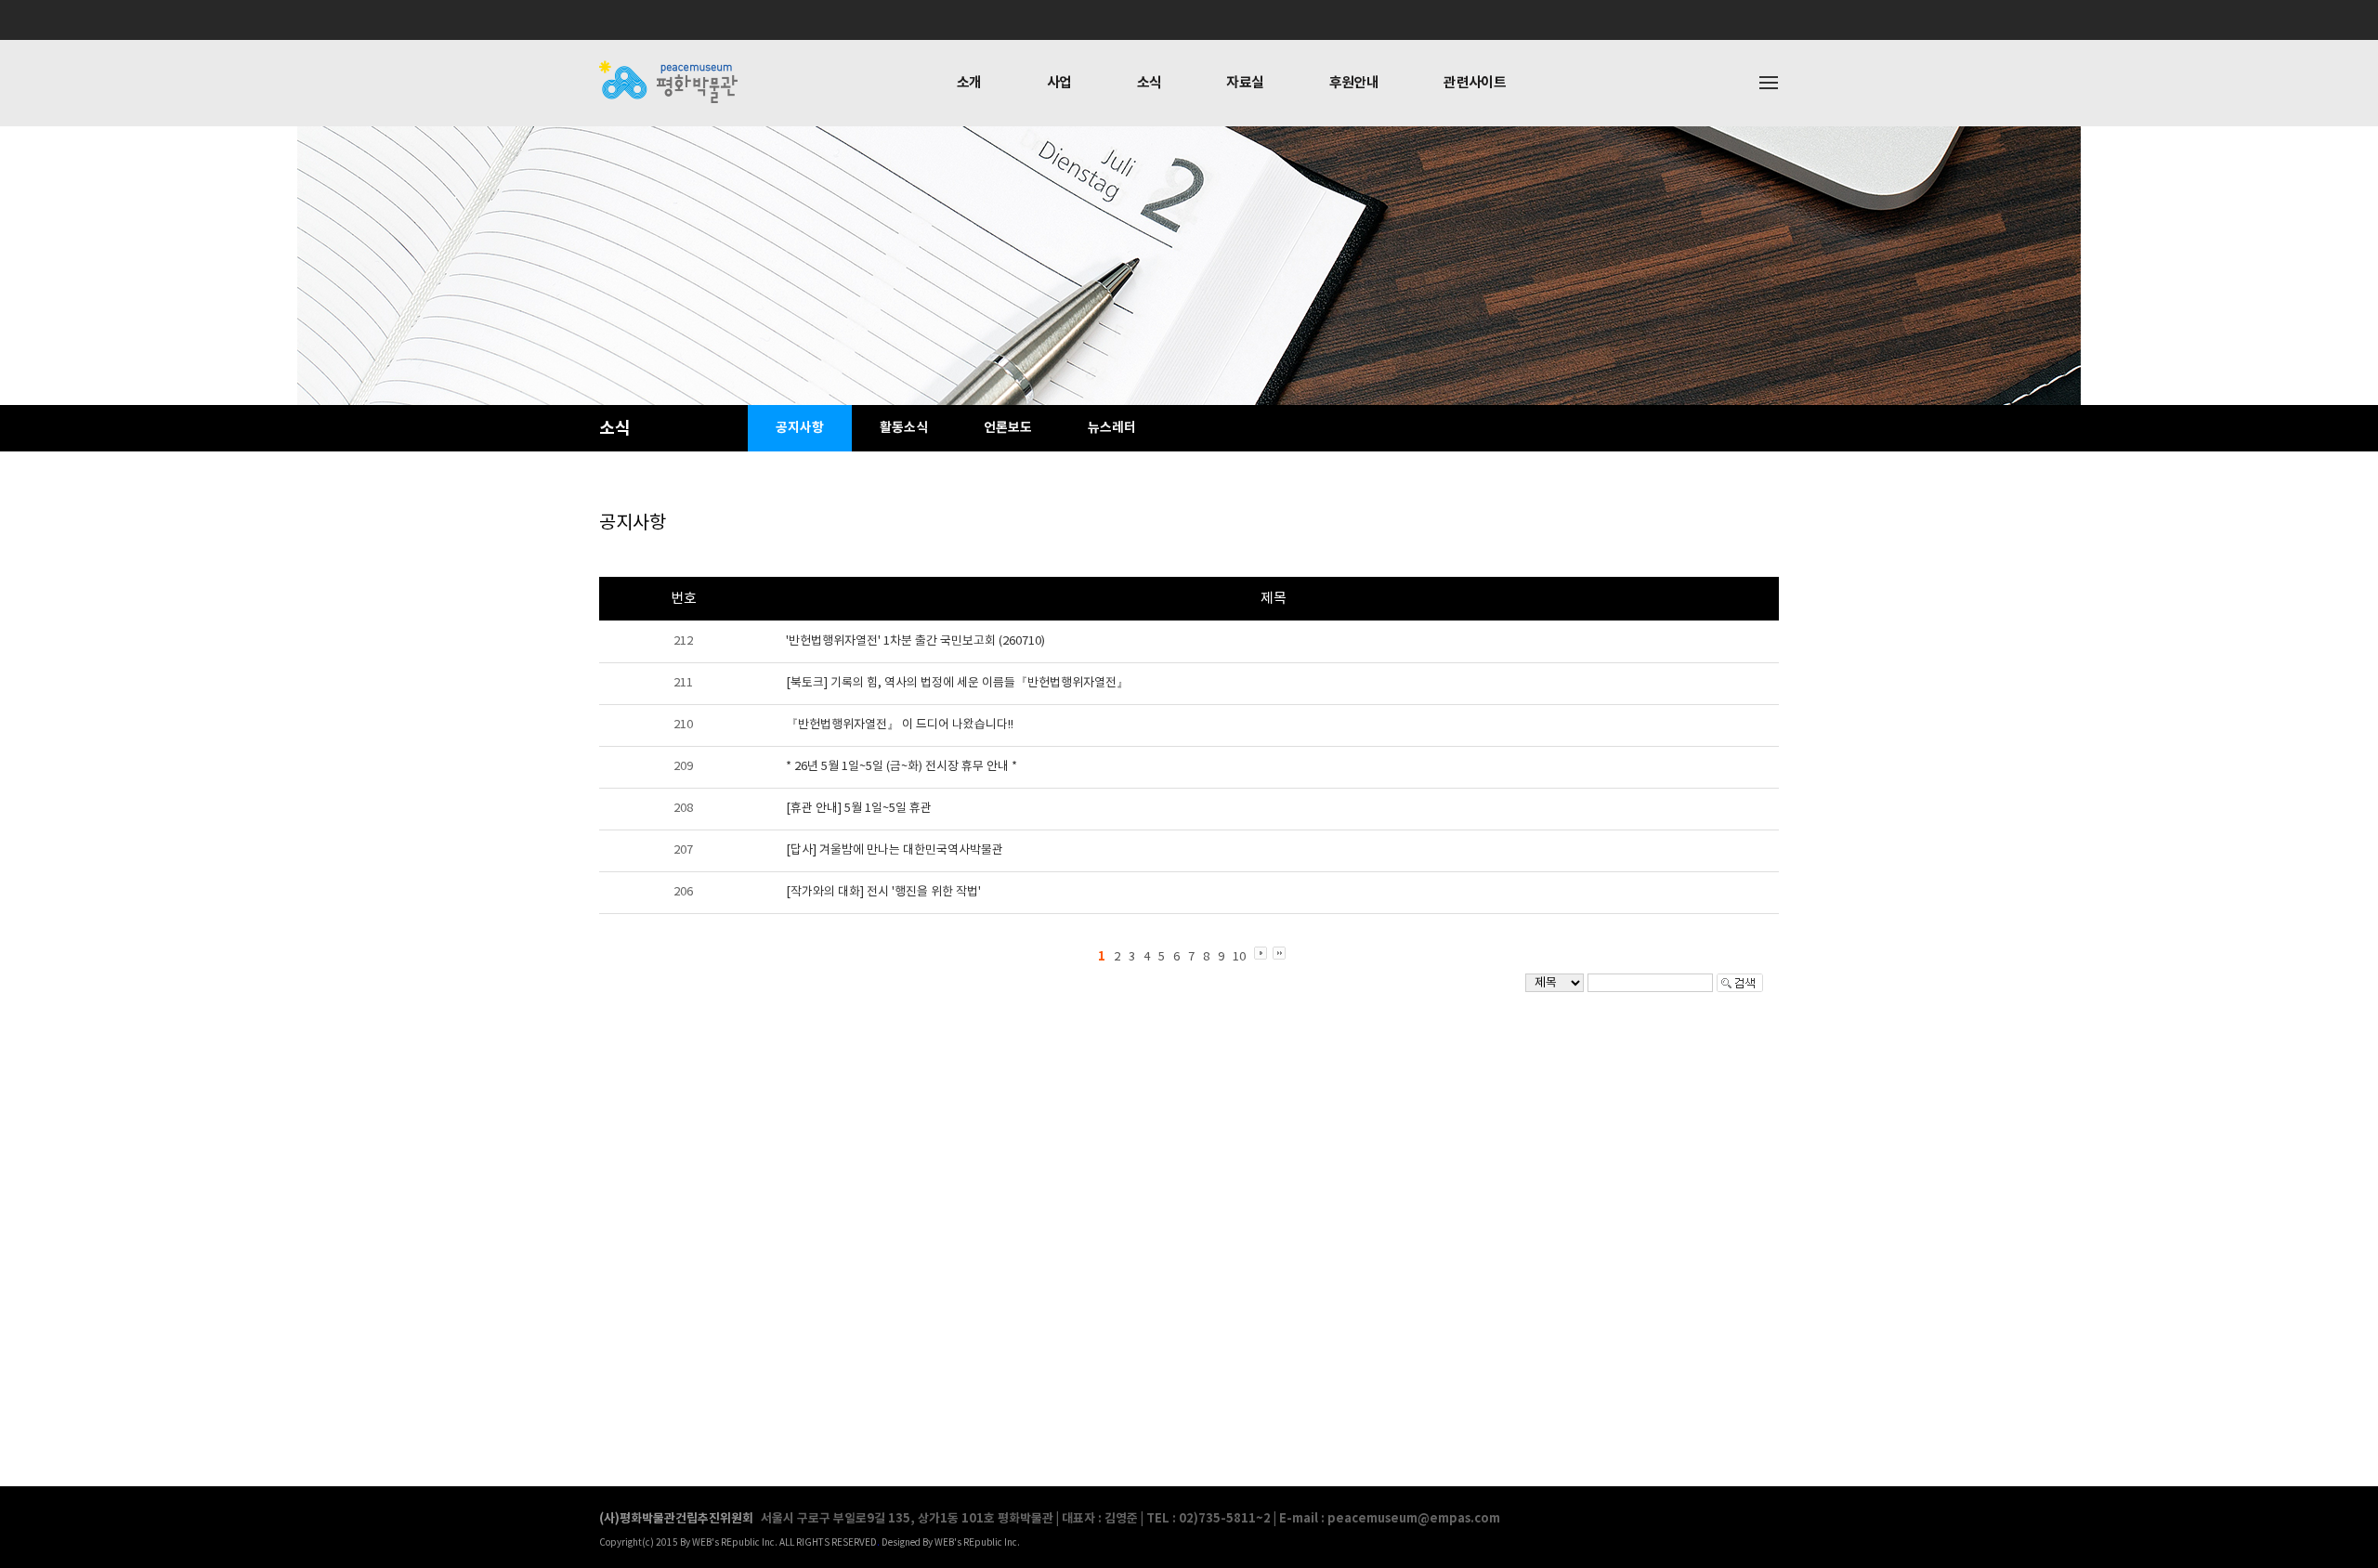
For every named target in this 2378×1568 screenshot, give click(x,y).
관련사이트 (1475, 83)
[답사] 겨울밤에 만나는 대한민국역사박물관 (895, 850)
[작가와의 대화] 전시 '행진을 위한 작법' (883, 892)
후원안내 (1354, 83)
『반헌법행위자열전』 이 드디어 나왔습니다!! (900, 725)
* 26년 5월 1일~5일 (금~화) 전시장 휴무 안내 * (902, 767)
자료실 (1245, 83)
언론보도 (1008, 428)
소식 (1150, 83)
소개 (969, 83)
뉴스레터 (1112, 428)
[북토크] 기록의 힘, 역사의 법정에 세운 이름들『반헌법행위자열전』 (957, 683)
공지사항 (800, 428)
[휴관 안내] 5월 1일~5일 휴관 (859, 809)
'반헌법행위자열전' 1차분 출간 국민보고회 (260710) (915, 641)
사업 (1059, 83)
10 (1239, 957)
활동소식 (904, 428)
